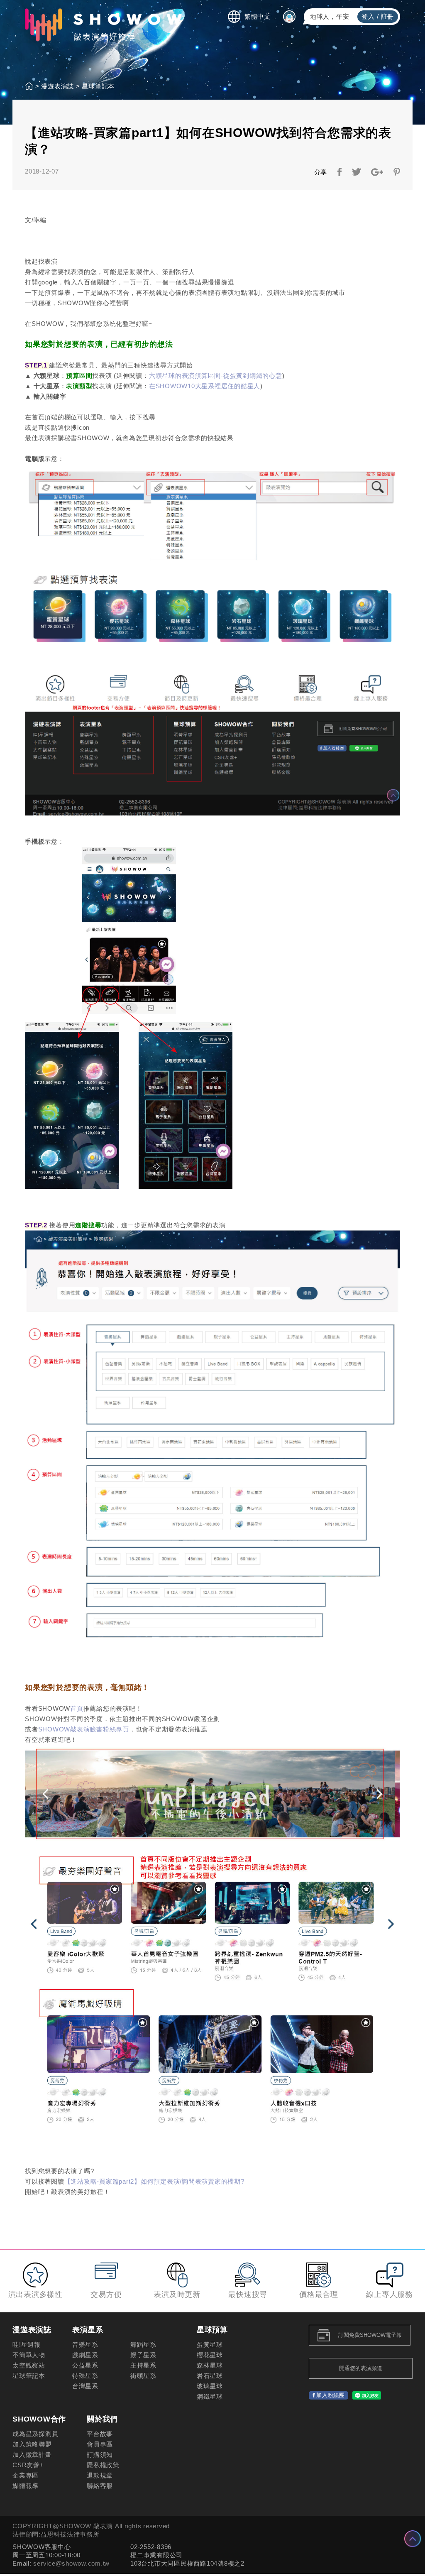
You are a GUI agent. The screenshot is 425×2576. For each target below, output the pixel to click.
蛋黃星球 (210, 2345)
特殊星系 (85, 2376)
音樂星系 (85, 2345)
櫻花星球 (210, 2355)
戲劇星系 (85, 2355)
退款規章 (100, 2475)
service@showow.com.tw (71, 2563)
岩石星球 (210, 2376)
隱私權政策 (103, 2465)
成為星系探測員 (35, 2434)
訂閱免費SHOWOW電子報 (370, 2335)
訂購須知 (100, 2455)
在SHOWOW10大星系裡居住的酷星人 (205, 386)
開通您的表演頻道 (361, 2368)
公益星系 (85, 2365)
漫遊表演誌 (57, 86)
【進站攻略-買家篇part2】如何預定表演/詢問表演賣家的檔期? (154, 2181)
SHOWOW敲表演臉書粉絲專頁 (84, 1729)
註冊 (388, 16)
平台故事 (100, 2434)
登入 (368, 16)
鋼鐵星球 (210, 2396)
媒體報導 (26, 2486)
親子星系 (143, 2355)
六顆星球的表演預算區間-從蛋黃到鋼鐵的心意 (216, 376)
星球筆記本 (98, 86)
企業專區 (26, 2475)
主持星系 (143, 2365)
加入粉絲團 (331, 2395)
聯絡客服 (100, 2486)
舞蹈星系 (143, 2345)
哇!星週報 (27, 2345)
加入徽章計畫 (32, 2455)
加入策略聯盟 (32, 2444)
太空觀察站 (29, 2365)
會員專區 (100, 2444)
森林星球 (210, 2365)
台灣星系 (85, 2386)
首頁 (77, 1708)
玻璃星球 (210, 2386)
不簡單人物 (29, 2355)
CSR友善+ (28, 2465)
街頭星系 (143, 2376)
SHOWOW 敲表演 (103, 25)
